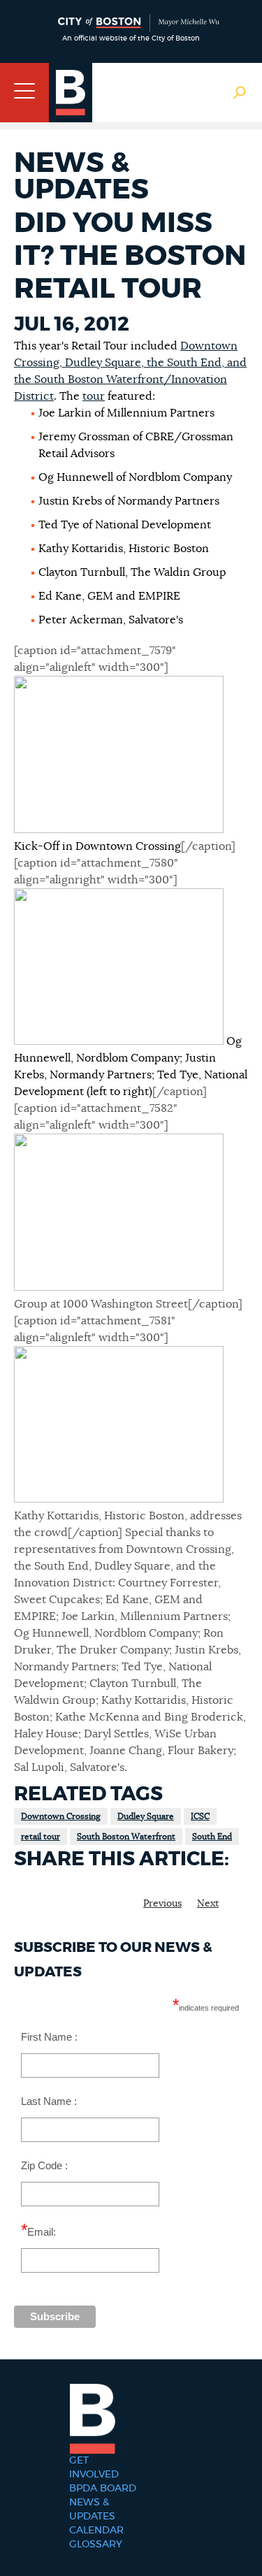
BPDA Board (103, 2489)
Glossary (96, 2545)
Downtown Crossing (61, 1816)
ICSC (200, 1816)
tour (94, 396)
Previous (162, 1904)
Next (208, 1904)
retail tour (41, 1837)
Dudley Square (146, 1816)
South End (212, 1837)
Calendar (96, 2531)
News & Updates (92, 2510)
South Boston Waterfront (126, 1837)
